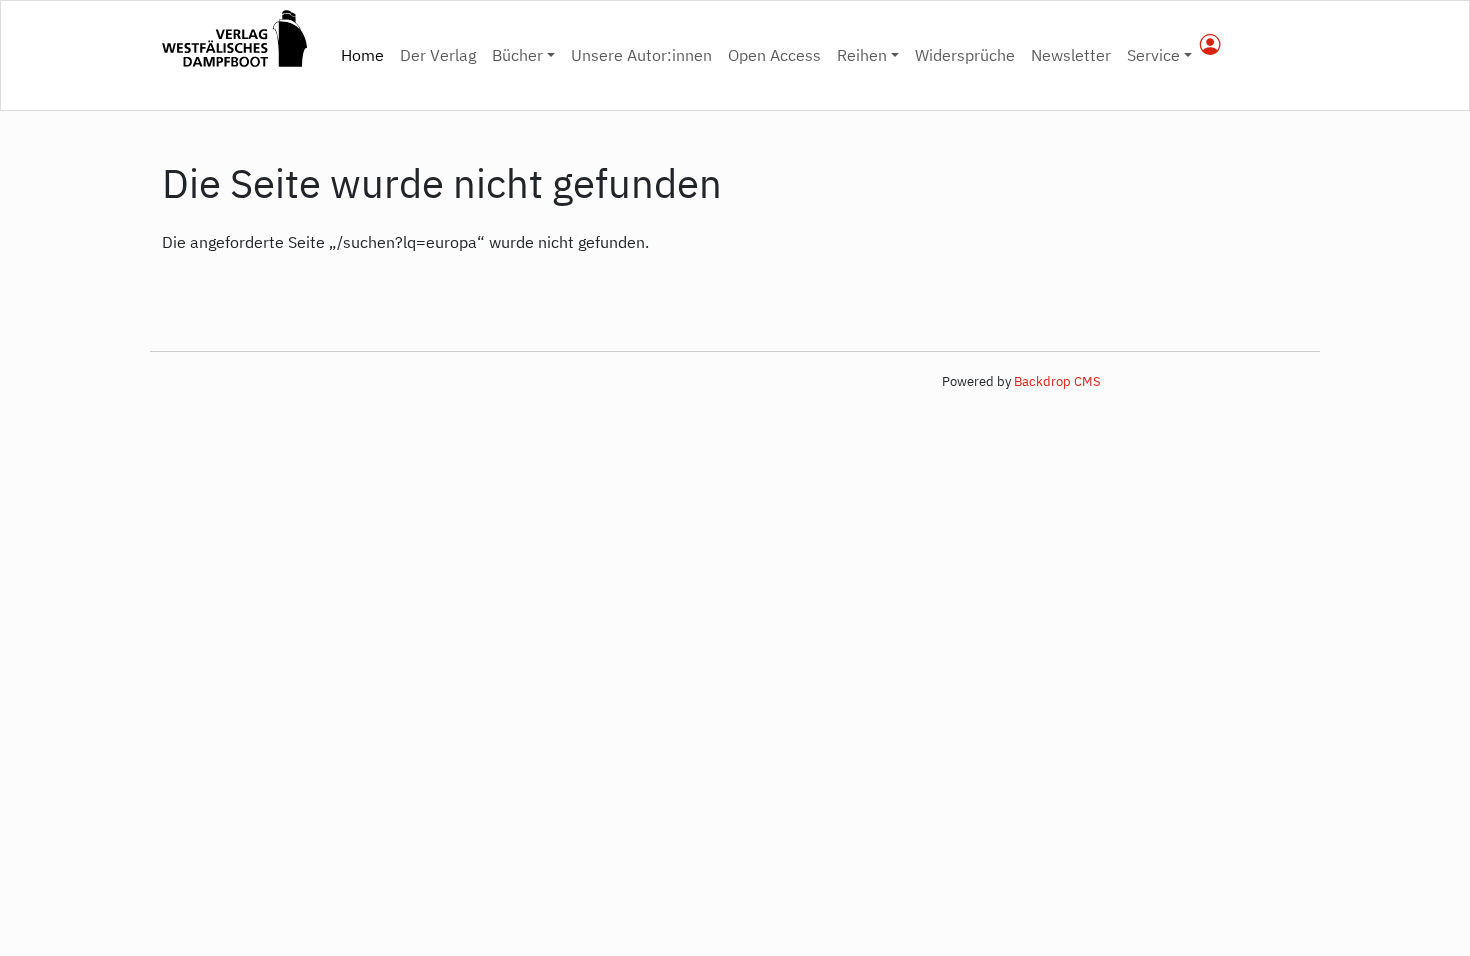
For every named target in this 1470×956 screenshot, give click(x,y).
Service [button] (1153, 55)
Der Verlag (438, 55)
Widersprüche (965, 55)
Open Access (774, 55)
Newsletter (1071, 55)
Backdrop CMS (1057, 381)
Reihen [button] (862, 55)
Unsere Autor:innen (641, 55)
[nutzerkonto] (1210, 46)
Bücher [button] (517, 55)
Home (366, 54)
